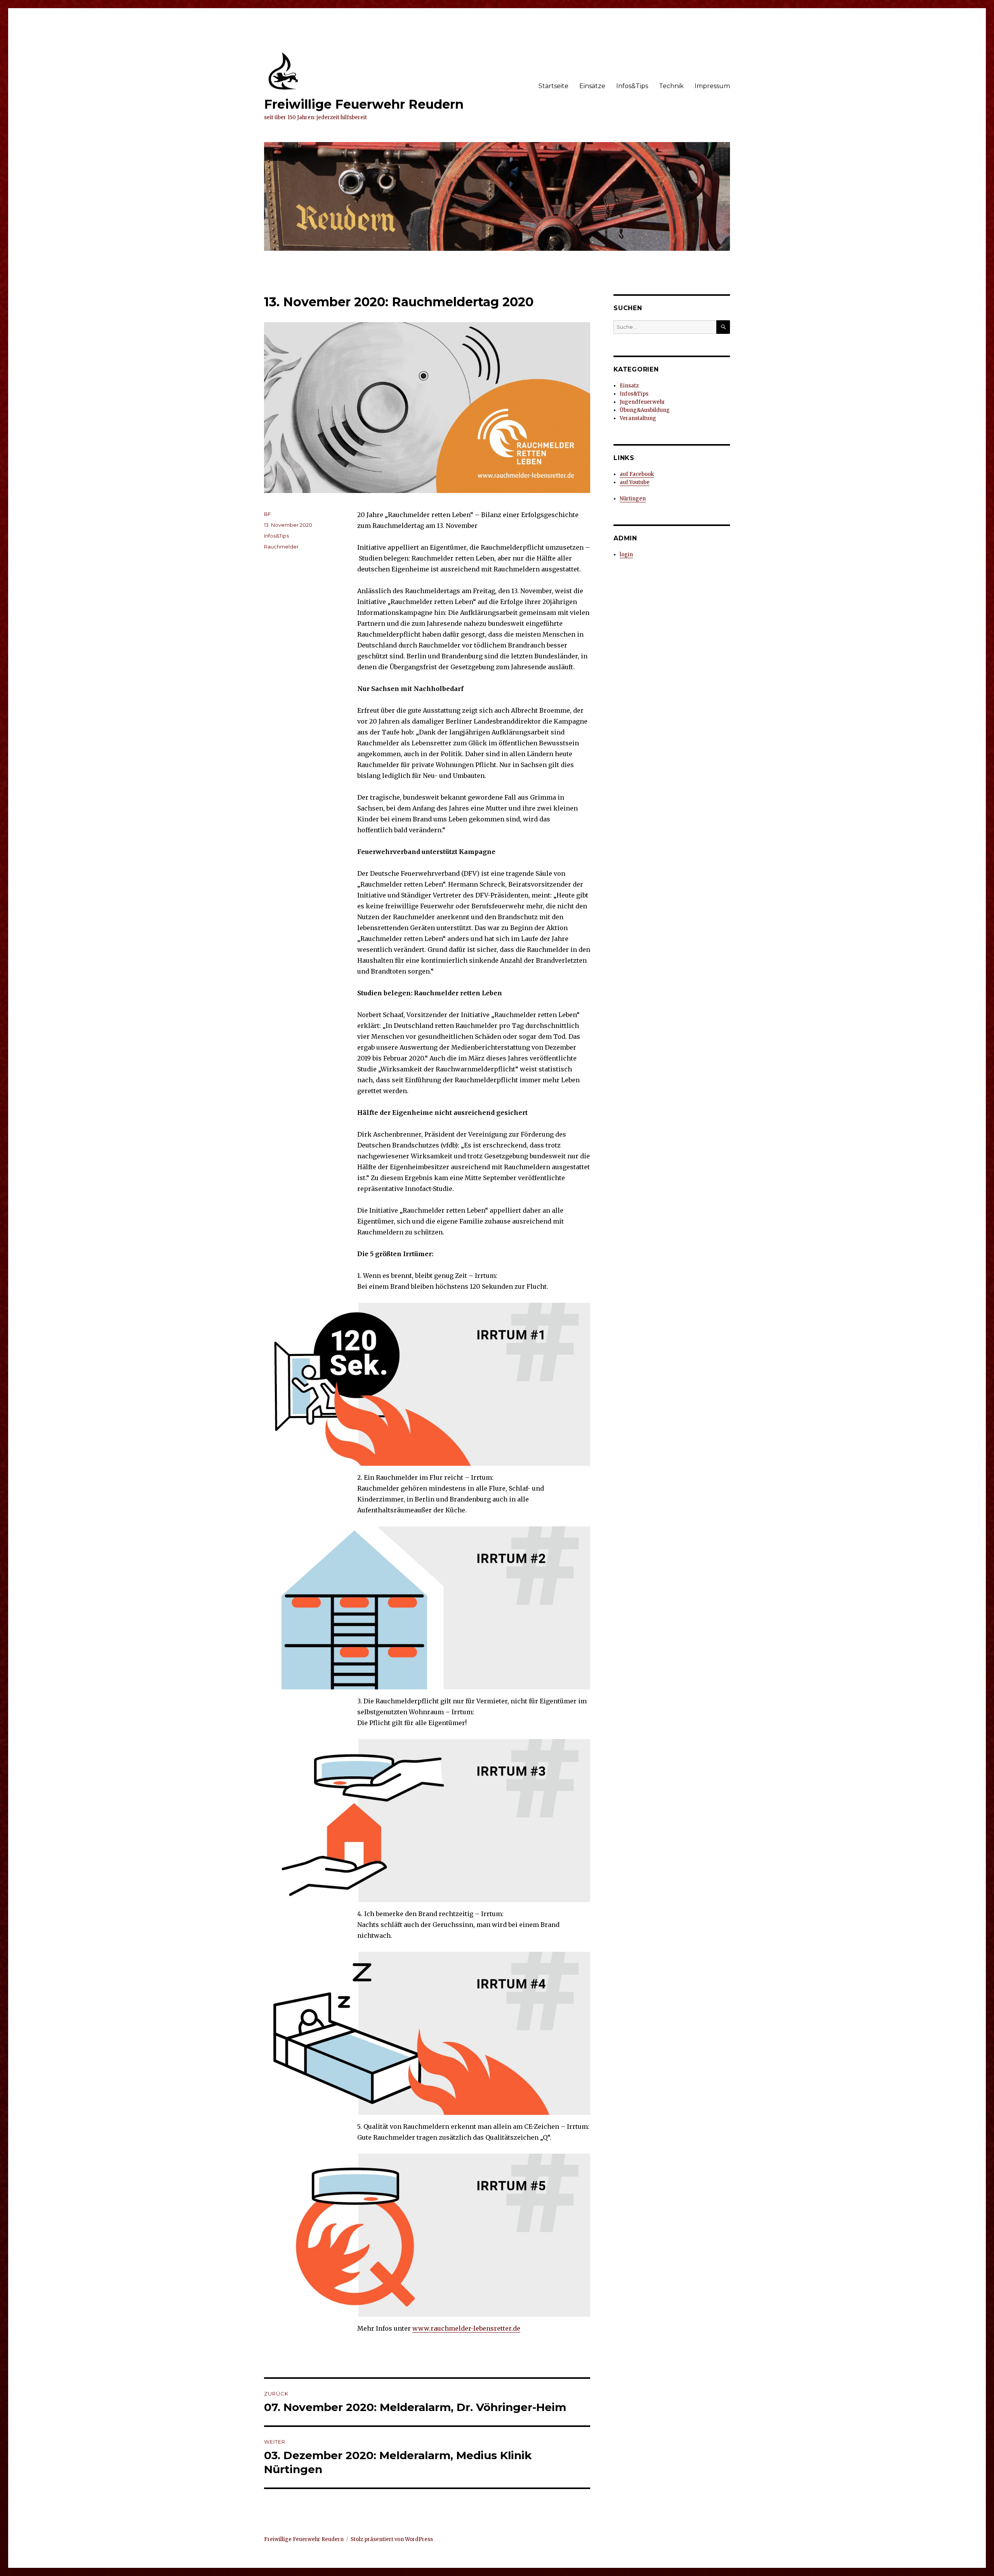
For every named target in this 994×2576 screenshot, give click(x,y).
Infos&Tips (632, 86)
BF (268, 514)
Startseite (553, 86)
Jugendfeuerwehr (642, 402)
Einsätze (592, 86)
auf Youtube (635, 482)
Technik (671, 86)
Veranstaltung (638, 418)
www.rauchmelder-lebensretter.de (466, 2328)
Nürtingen (633, 499)
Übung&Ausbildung (645, 410)
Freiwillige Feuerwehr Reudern (364, 104)
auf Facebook (637, 474)
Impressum (712, 86)
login (626, 555)
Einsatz (629, 386)
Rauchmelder (281, 547)
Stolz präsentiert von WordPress (392, 2539)
